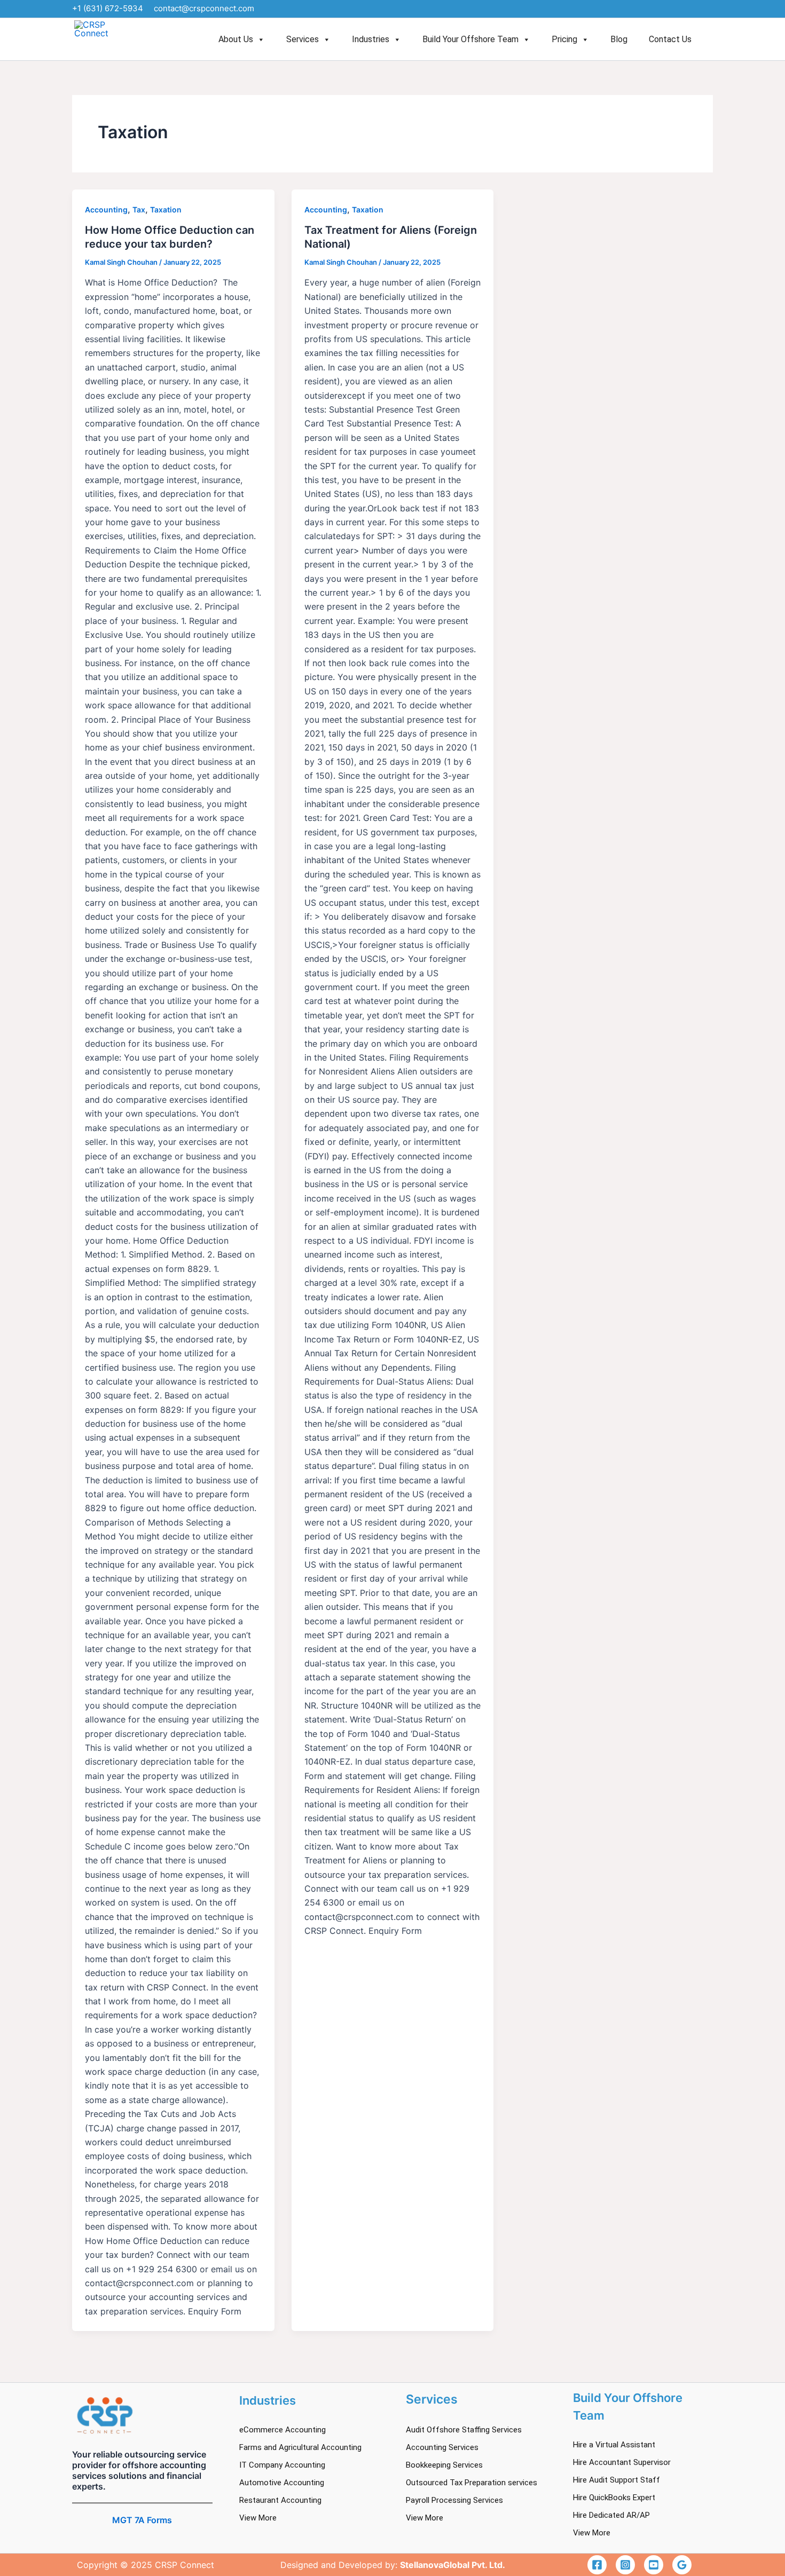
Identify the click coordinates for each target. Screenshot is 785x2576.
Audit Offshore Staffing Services (464, 2430)
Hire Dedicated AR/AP (611, 2515)
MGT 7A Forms (142, 2520)
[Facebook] (597, 2565)
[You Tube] (654, 2565)
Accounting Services (442, 2447)
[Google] (682, 2565)
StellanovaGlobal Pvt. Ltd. (453, 2565)
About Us (236, 39)
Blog (619, 39)
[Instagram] (625, 2565)
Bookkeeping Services (444, 2465)
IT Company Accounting (282, 2465)
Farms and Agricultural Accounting (300, 2447)
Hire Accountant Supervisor (622, 2462)
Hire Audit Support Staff (617, 2480)
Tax (139, 210)
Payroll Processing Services (454, 2500)
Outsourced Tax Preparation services (472, 2483)
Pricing (564, 39)
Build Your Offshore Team (470, 39)
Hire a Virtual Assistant (614, 2445)
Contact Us (670, 39)
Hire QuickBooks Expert (614, 2498)
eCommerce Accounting (282, 2430)
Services (303, 39)
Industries (371, 39)
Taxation (166, 210)
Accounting (106, 210)
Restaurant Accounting (280, 2500)
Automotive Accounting (282, 2483)
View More (258, 2518)
